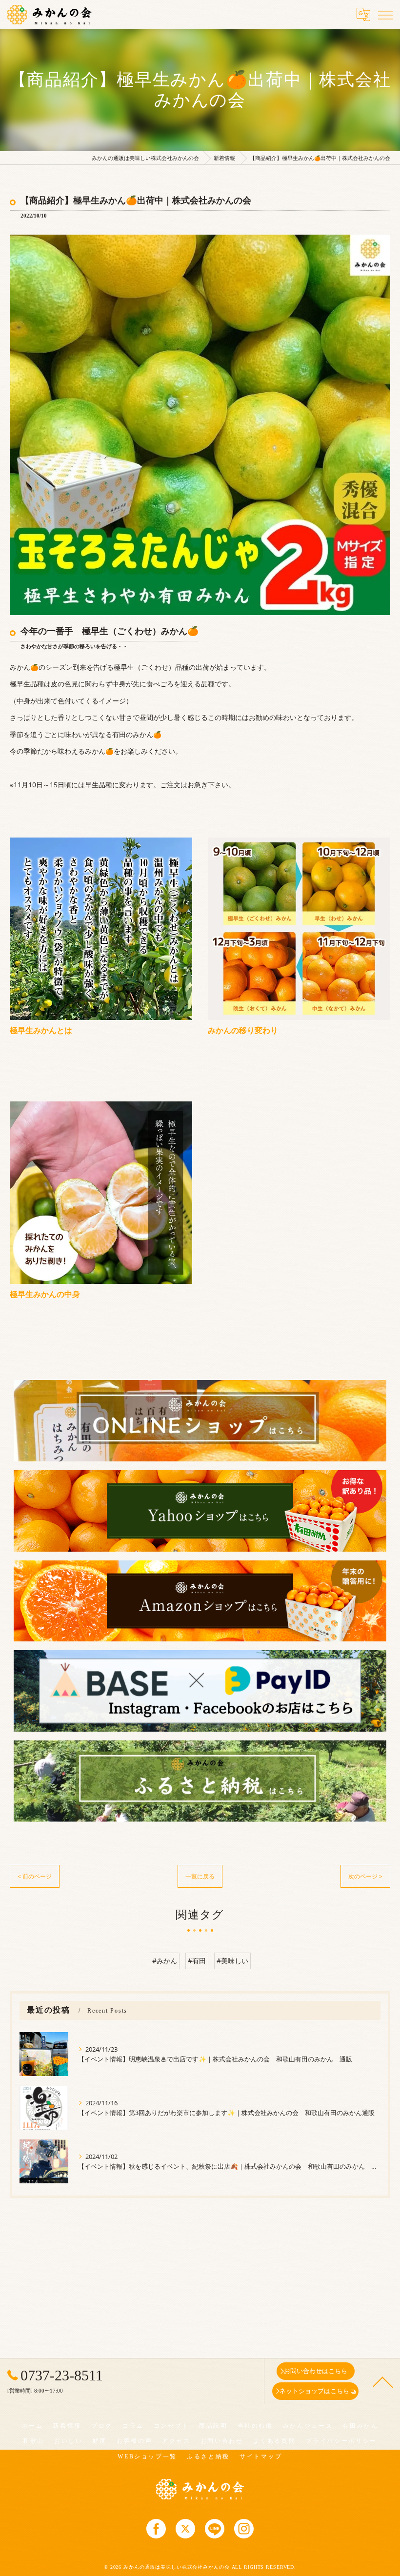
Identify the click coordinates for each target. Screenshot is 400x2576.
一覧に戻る (200, 1876)
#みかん (165, 1961)
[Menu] (385, 14)
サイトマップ (261, 2456)
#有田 (197, 1961)
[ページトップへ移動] (383, 2381)
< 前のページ (35, 1876)
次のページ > (365, 1876)
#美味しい (232, 1961)
